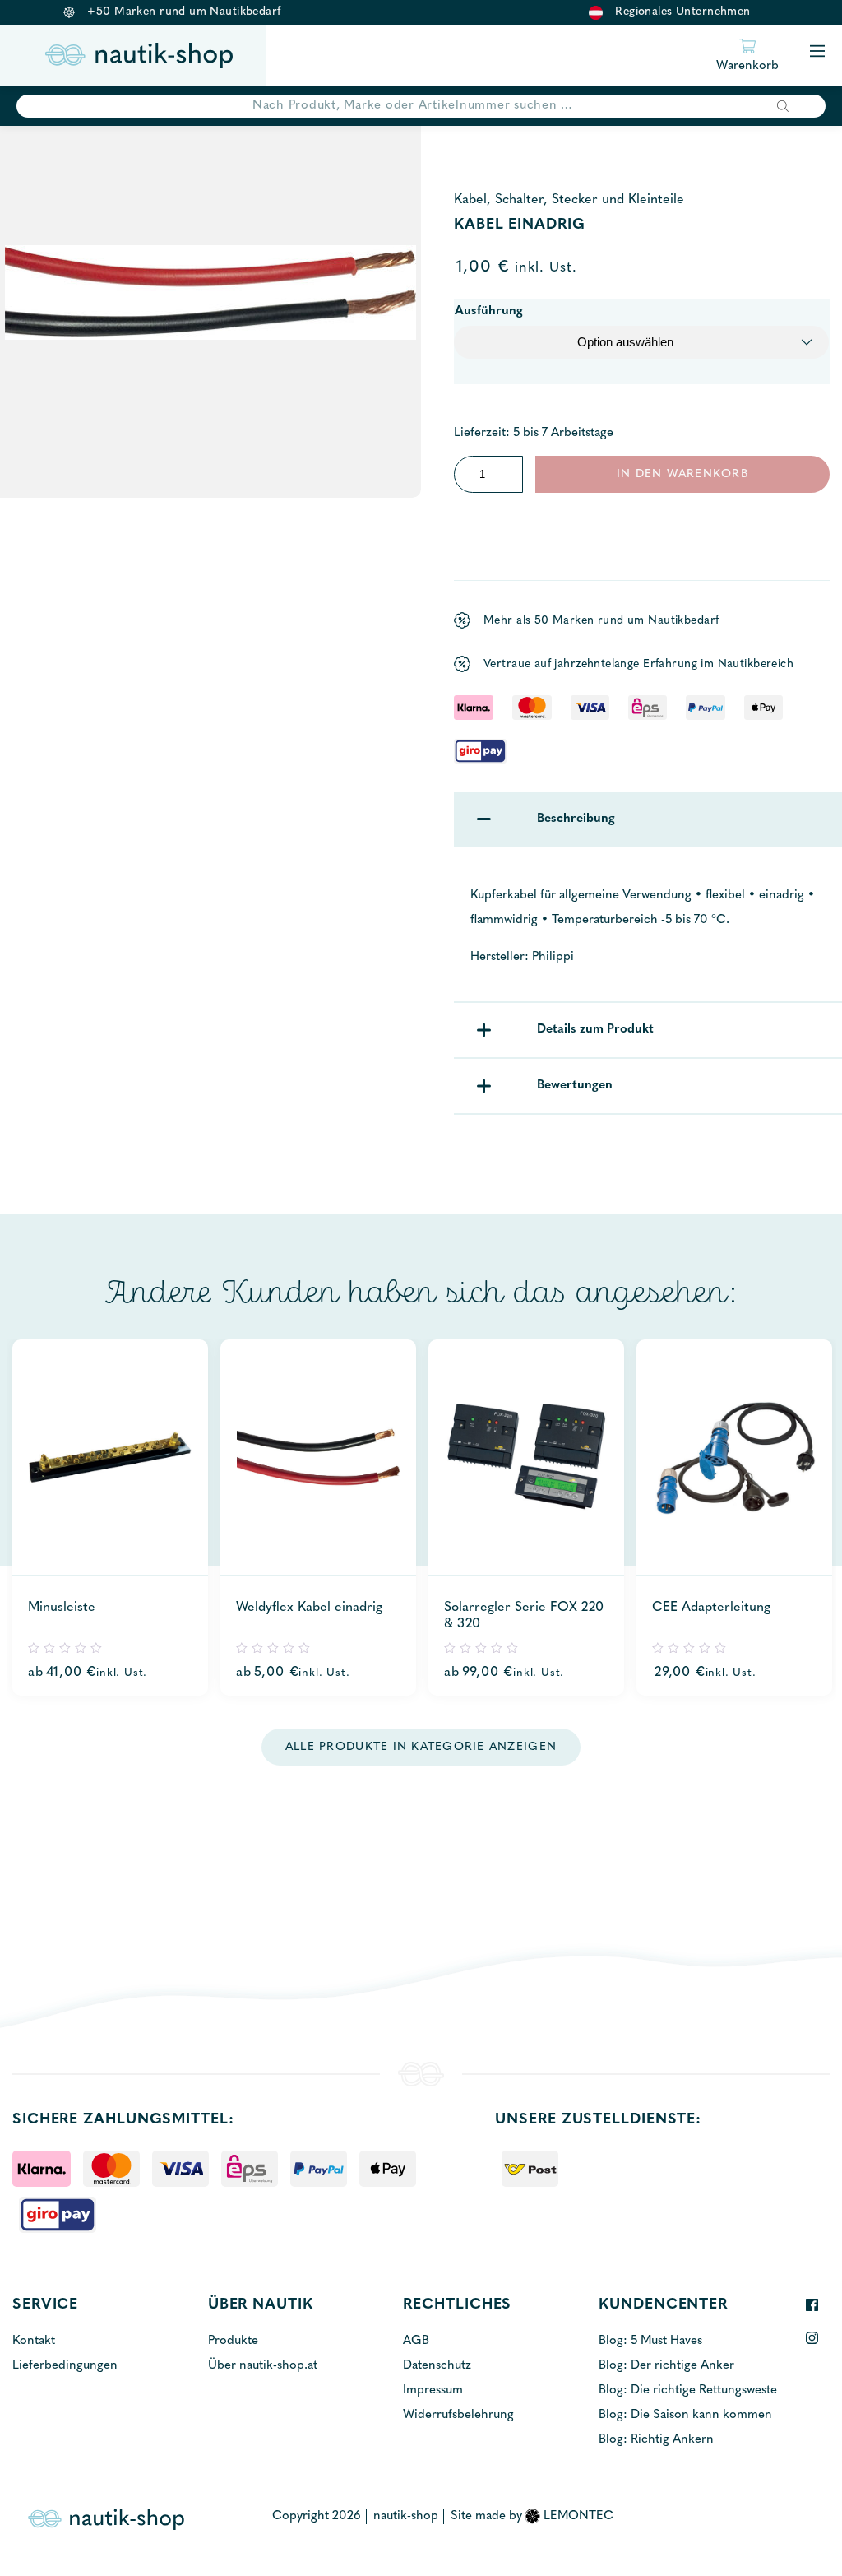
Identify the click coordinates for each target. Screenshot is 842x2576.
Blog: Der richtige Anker (666, 2366)
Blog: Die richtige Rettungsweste (688, 2390)
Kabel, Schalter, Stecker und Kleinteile (569, 200)
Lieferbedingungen (65, 2366)
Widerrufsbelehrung (458, 2415)
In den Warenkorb (682, 474)
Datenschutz (437, 2366)
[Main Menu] (817, 52)
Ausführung (489, 311)
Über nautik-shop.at (263, 2366)
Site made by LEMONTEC (532, 2516)
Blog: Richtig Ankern (656, 2440)
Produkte (233, 2341)
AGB (416, 2341)
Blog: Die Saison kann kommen (685, 2415)
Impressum (433, 2390)
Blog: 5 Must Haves (650, 2341)
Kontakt (34, 2341)
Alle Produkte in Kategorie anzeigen (421, 1747)
